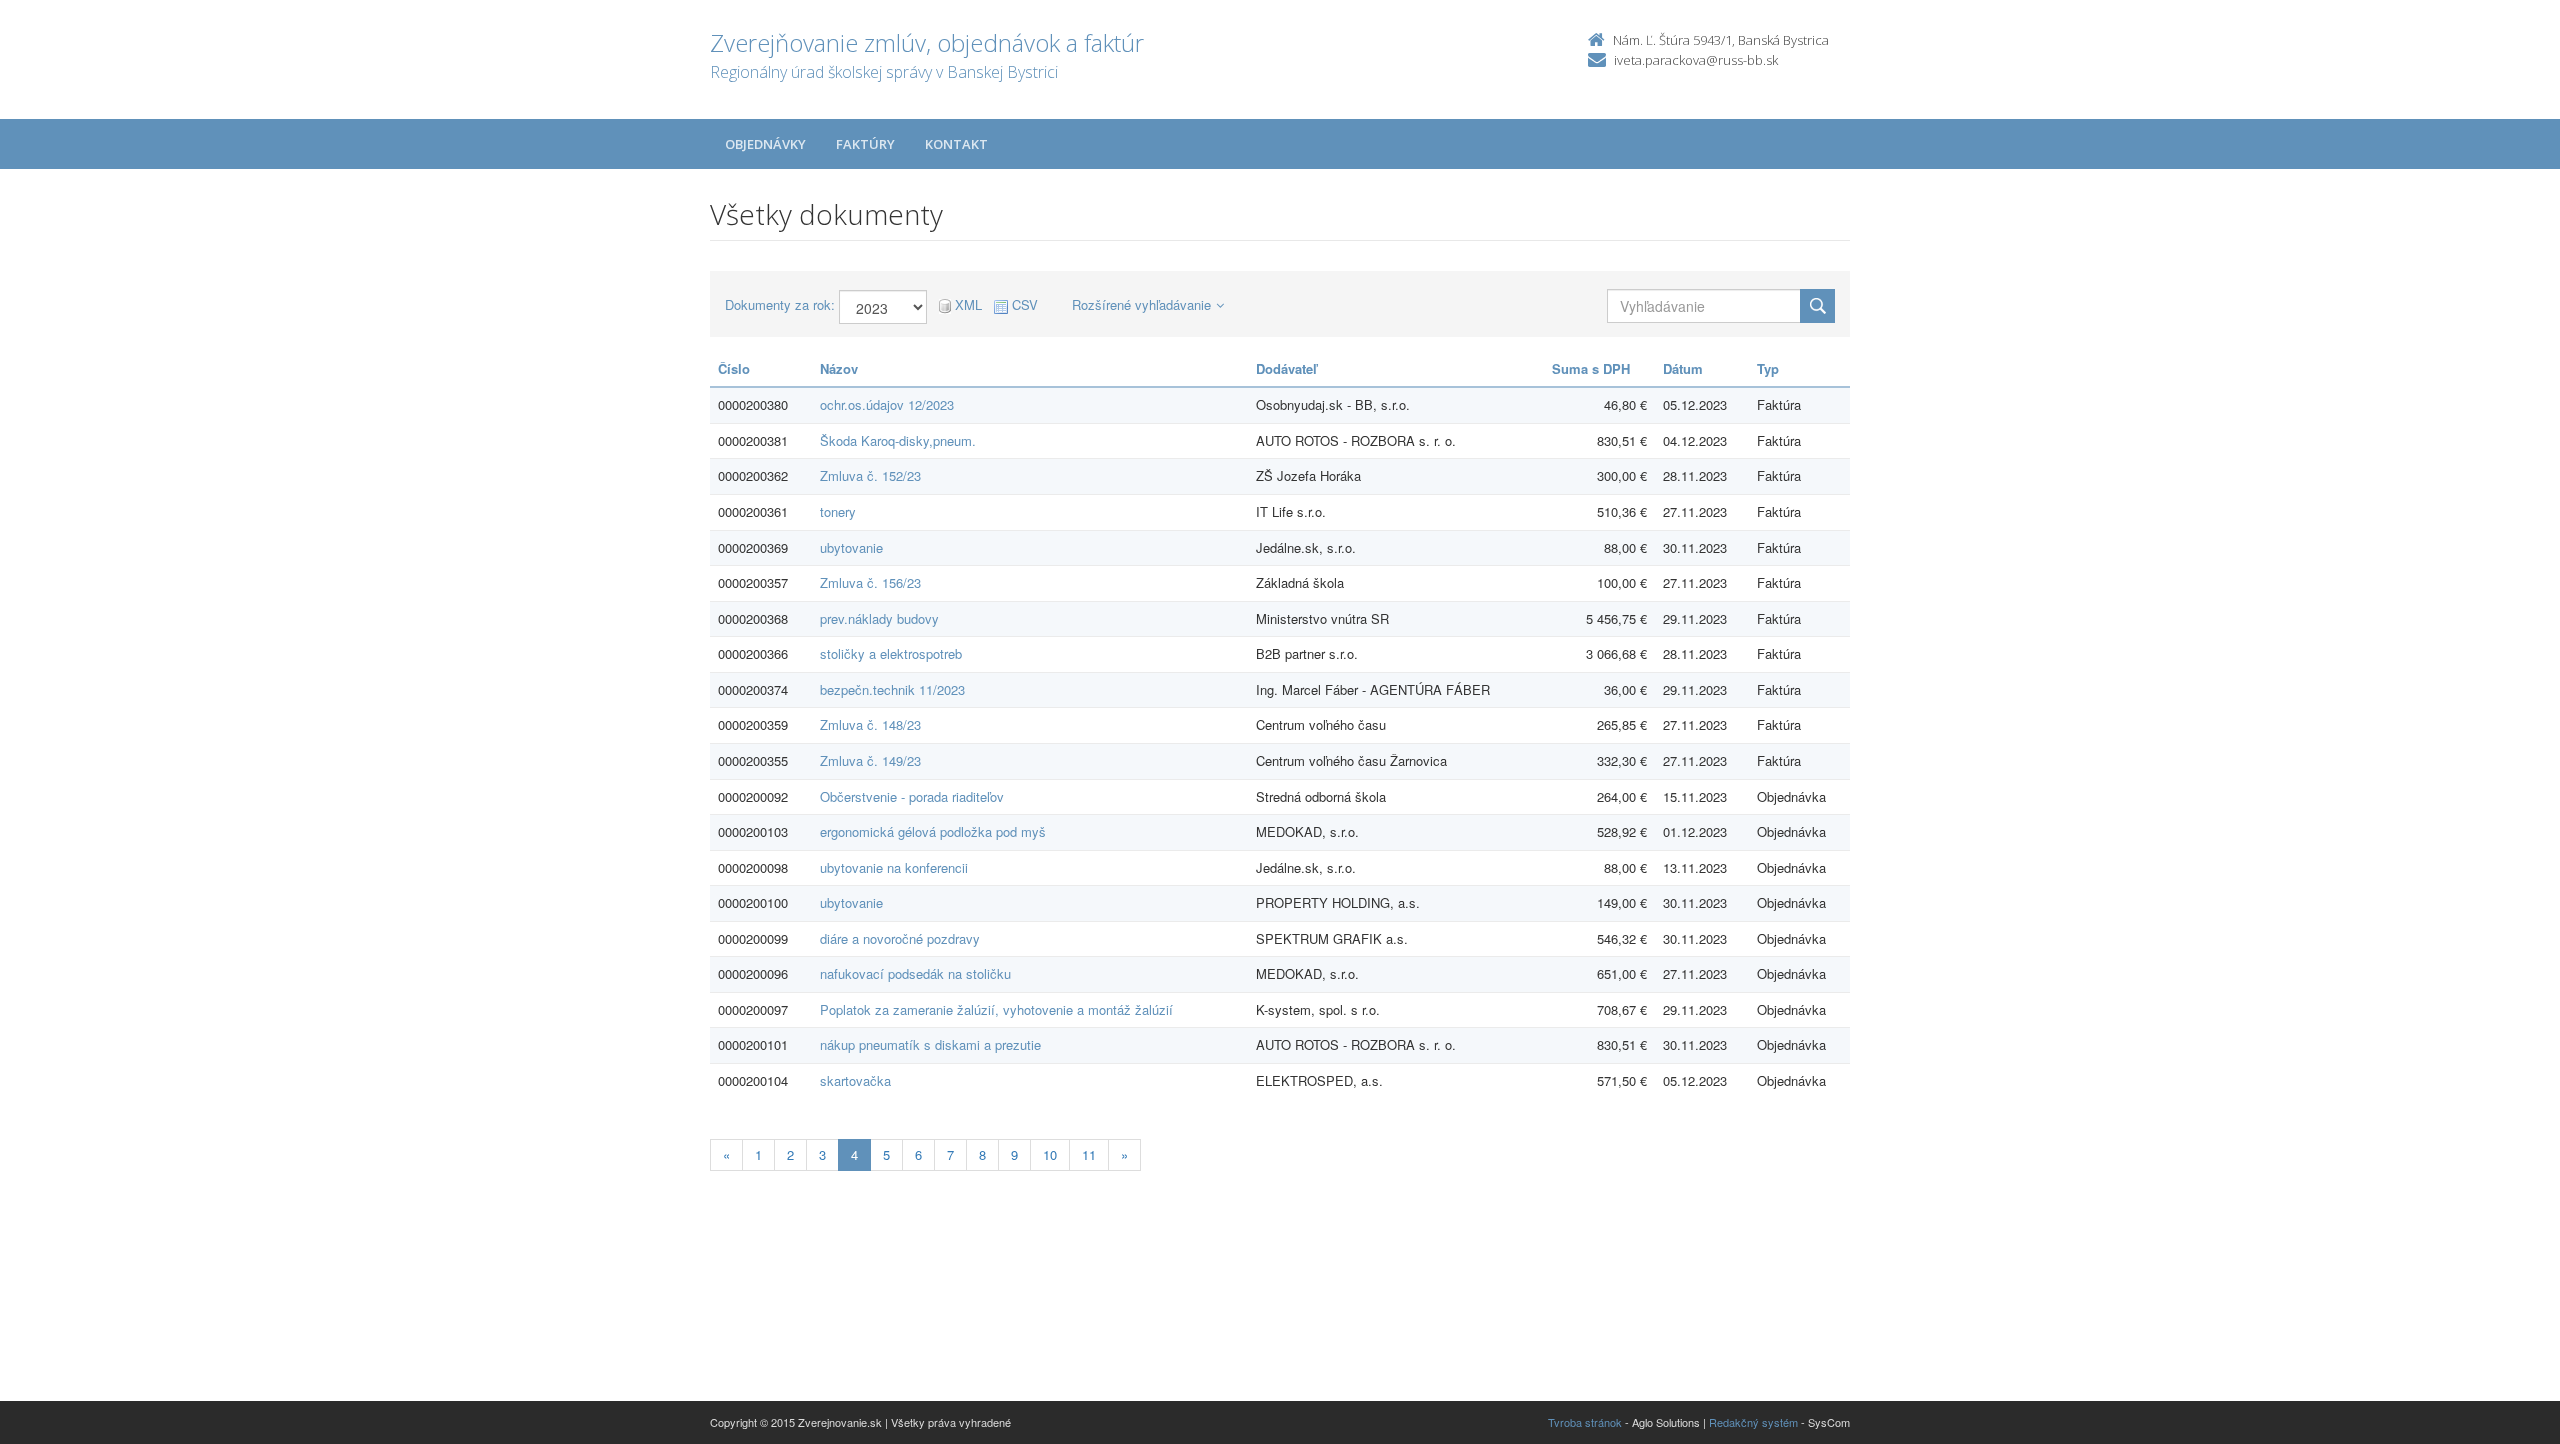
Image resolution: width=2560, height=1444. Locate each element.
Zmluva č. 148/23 (870, 724)
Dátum (1683, 368)
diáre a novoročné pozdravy (900, 938)
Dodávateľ (1286, 368)
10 (1050, 1154)
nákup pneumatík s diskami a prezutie (930, 1044)
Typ (1768, 368)
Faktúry (865, 144)
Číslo (734, 368)
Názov (839, 368)
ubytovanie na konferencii (894, 867)
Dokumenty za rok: (780, 305)
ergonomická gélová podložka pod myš (933, 831)
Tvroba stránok (1585, 1422)
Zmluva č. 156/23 (870, 582)
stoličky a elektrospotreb (891, 653)
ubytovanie (851, 547)
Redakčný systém (1753, 1422)
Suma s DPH (1591, 368)
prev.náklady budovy (879, 618)
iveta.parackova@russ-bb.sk (1696, 60)
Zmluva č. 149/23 (870, 760)
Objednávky (765, 144)
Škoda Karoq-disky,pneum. (898, 440)
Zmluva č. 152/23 (870, 475)
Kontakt (956, 144)
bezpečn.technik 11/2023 (892, 689)
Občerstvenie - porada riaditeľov (912, 796)
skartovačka (855, 1080)
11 (1089, 1154)
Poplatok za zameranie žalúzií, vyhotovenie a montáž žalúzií (996, 1009)
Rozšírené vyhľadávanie (1141, 304)
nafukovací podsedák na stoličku (915, 973)
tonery (838, 511)
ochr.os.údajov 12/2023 (887, 404)
